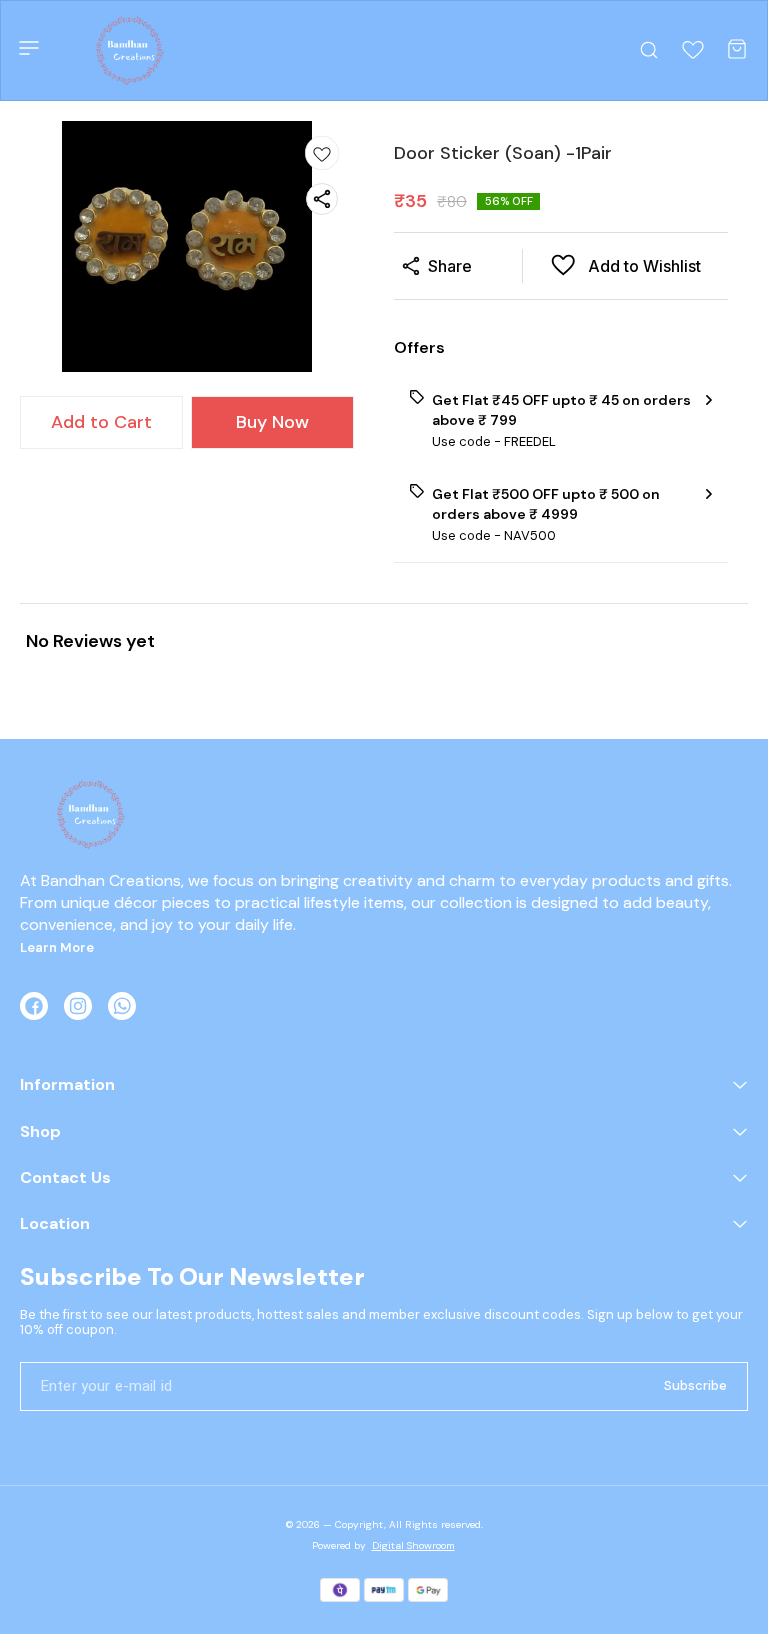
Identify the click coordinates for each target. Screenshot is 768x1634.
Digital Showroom (413, 1545)
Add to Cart (101, 422)
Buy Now (272, 422)
